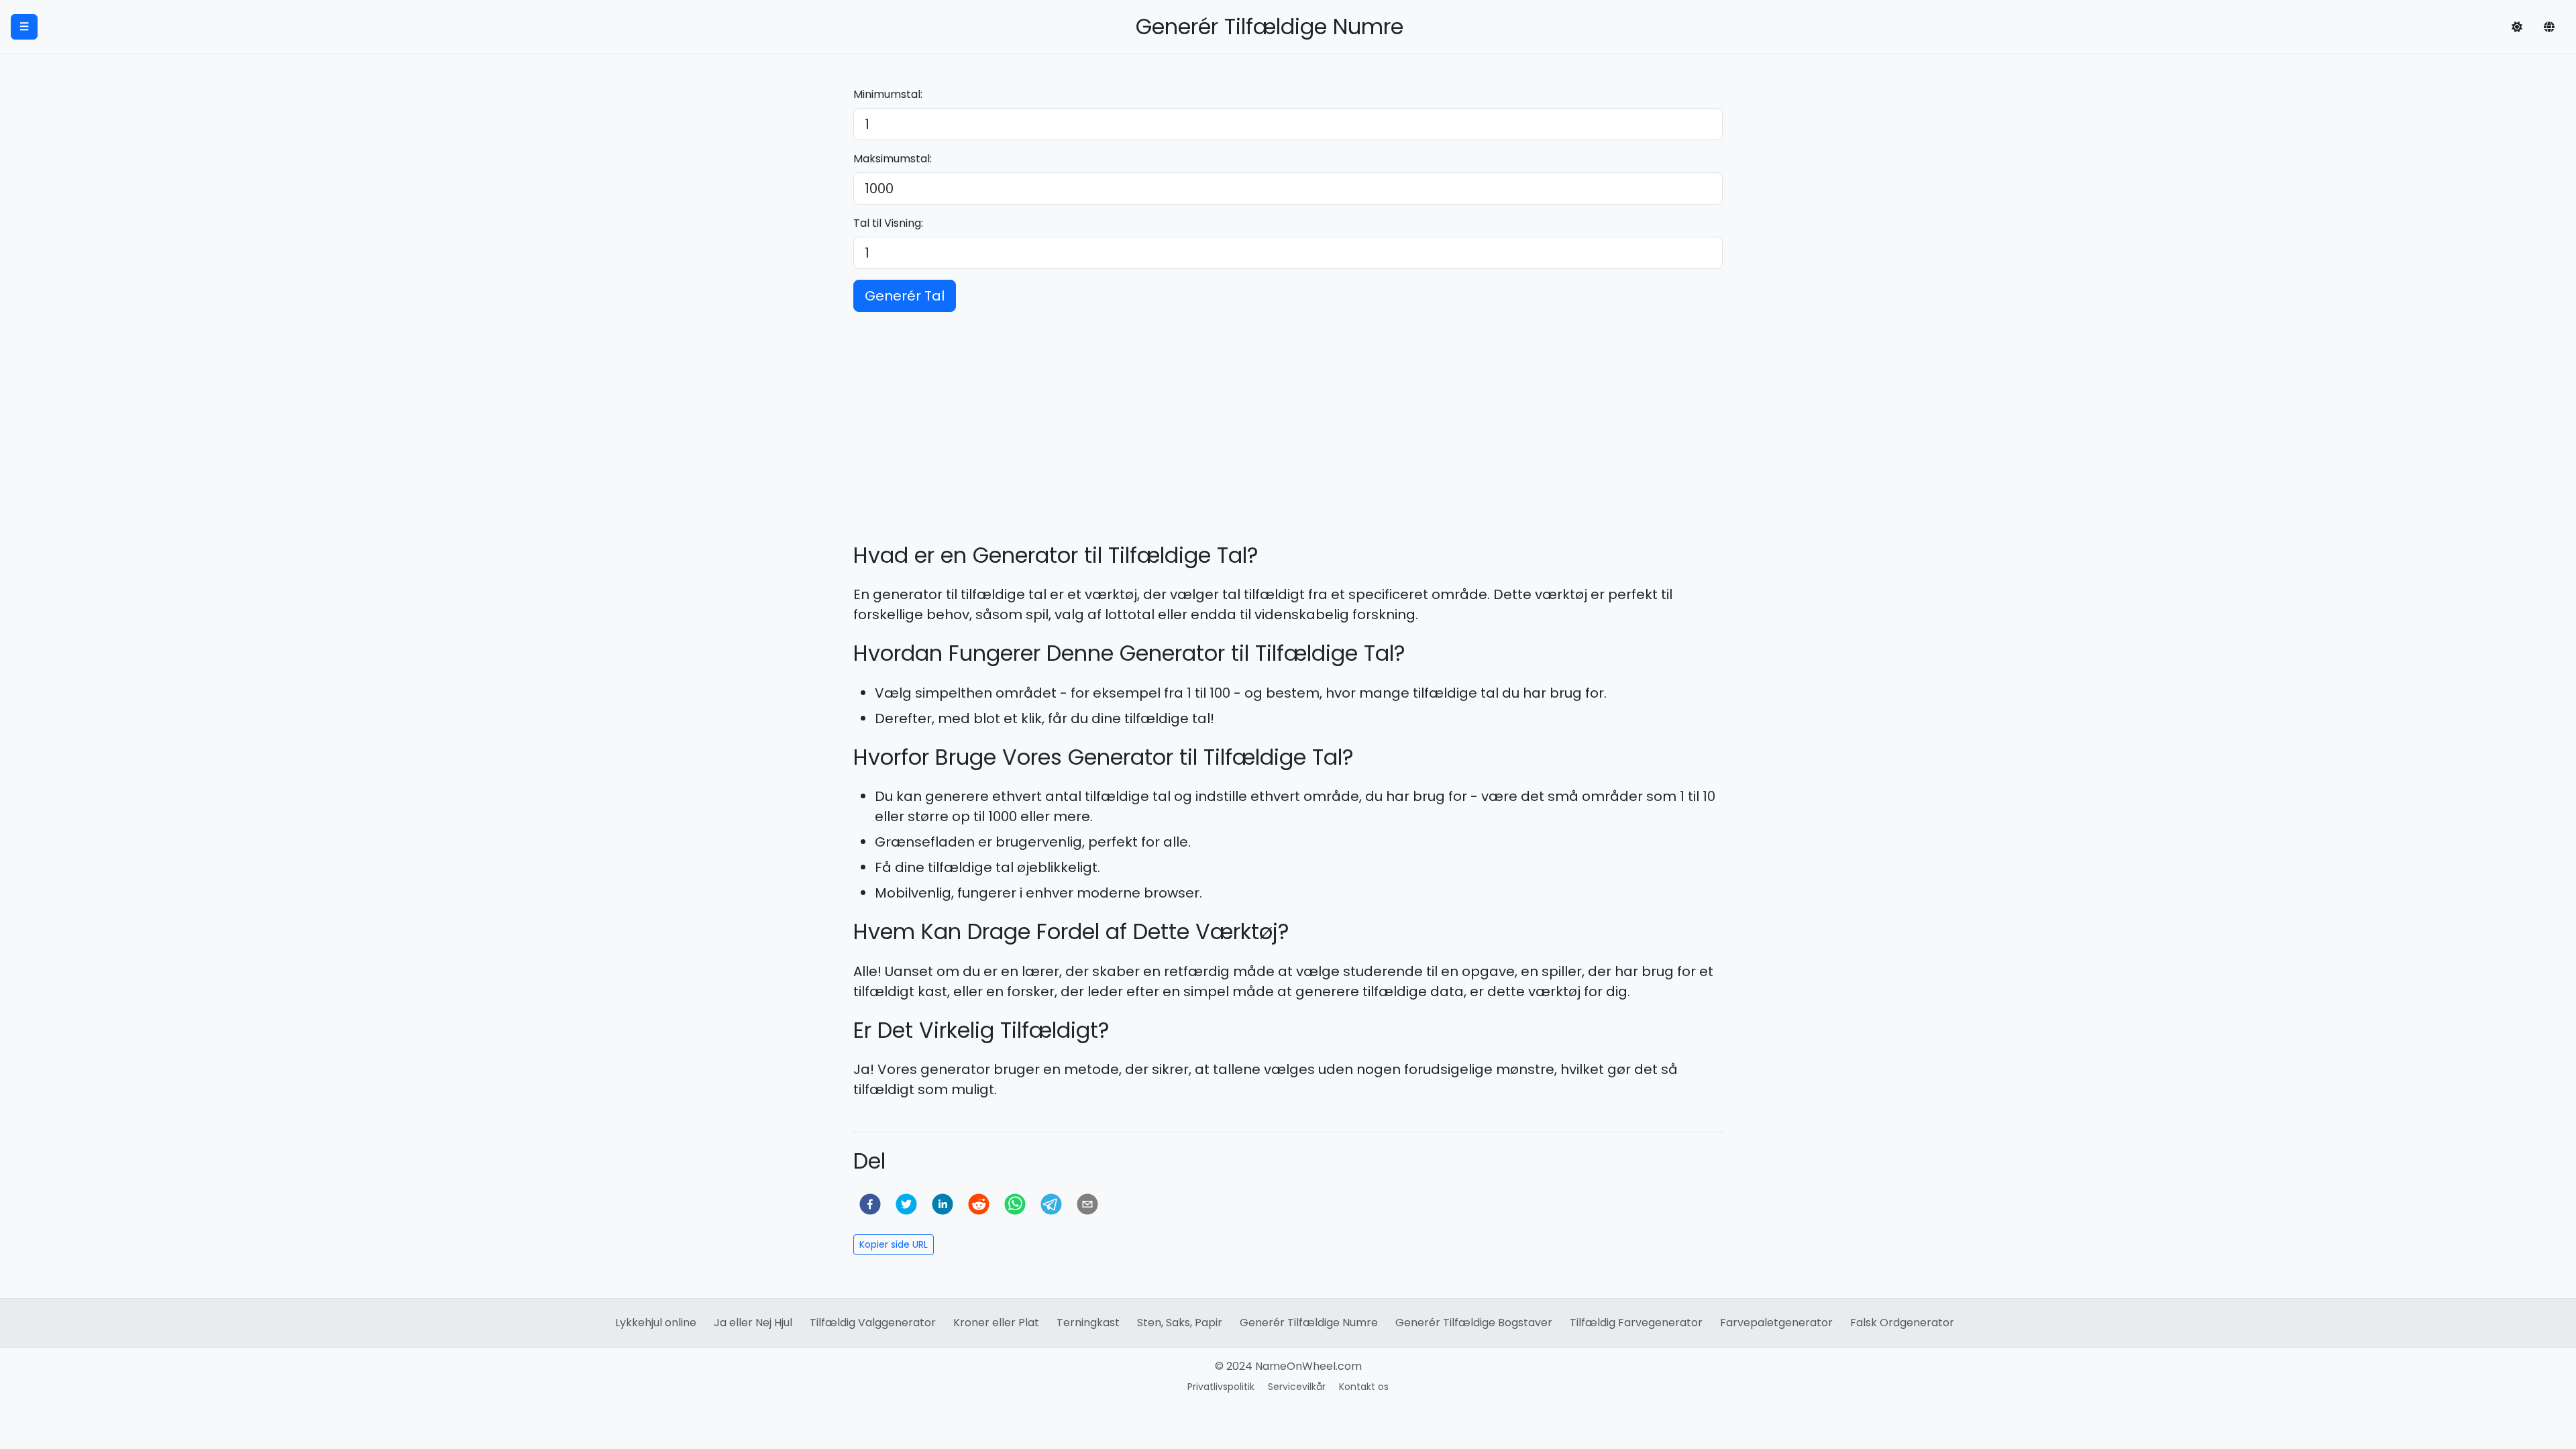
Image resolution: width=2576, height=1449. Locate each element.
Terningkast (1088, 1323)
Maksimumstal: (893, 159)
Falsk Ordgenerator (1902, 1323)
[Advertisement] (1288, 417)
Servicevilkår (1297, 1387)
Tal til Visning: (888, 223)
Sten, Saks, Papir (1180, 1323)
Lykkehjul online (656, 1323)
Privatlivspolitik (1221, 1387)
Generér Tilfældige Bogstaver (1474, 1323)
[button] (2517, 27)
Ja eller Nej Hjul (753, 1323)
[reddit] (979, 1204)
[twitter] (906, 1204)
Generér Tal (905, 296)
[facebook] (870, 1204)
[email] (1087, 1204)
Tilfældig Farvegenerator (1636, 1323)
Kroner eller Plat (996, 1323)
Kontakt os (1364, 1387)
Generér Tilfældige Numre (1309, 1323)
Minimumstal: (888, 94)
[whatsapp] (1015, 1204)
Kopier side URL (894, 1244)
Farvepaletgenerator (1776, 1323)
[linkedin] (943, 1204)
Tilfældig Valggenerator (873, 1323)
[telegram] (1051, 1204)
